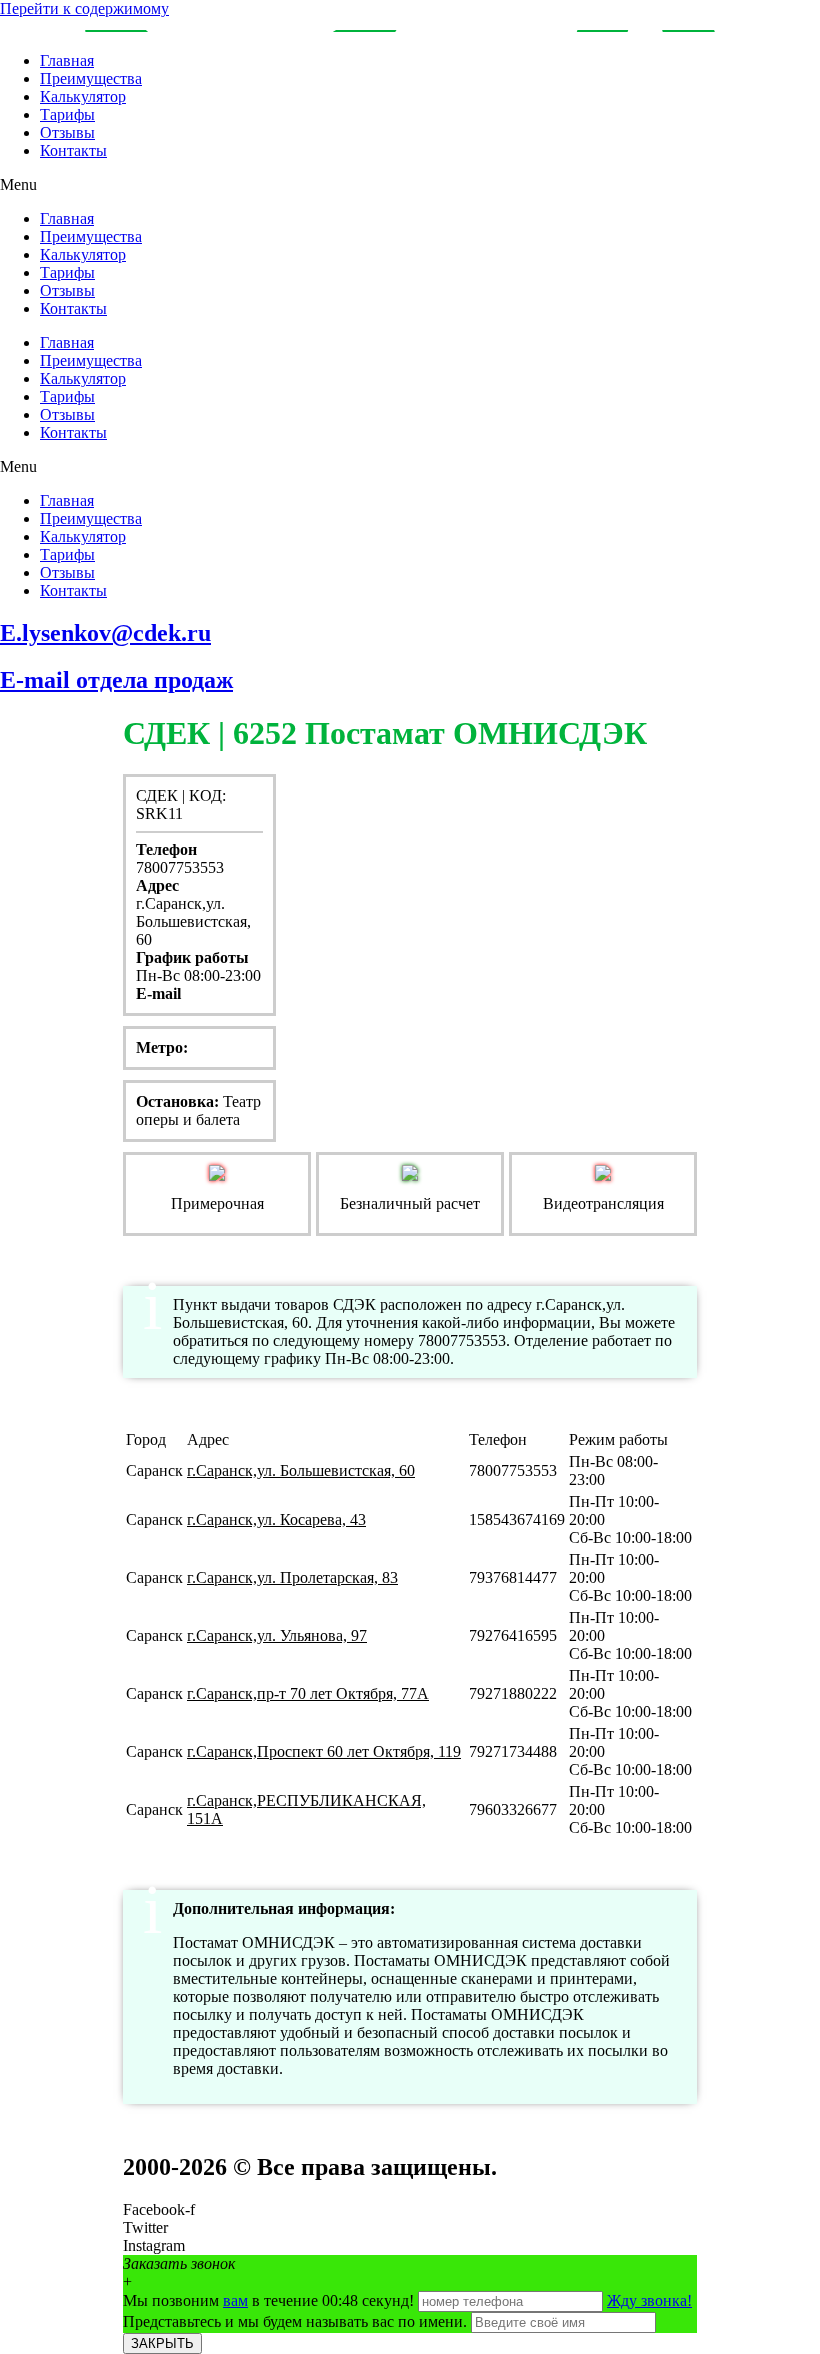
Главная (67, 60)
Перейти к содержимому (84, 8)
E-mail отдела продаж (116, 680)
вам (235, 2300)
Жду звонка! (649, 2300)
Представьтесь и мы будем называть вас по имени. (295, 2321)
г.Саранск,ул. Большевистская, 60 (301, 1470)
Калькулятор (83, 96)
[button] (410, 185)
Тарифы (67, 114)
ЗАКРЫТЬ (162, 2343)
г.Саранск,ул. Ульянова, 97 (277, 1635)
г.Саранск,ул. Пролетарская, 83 (292, 1577)
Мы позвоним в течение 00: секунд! (270, 2300)
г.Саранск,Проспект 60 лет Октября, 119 (324, 1751)
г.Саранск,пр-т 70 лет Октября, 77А (308, 1693)
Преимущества (91, 78)
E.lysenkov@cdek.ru (105, 633)
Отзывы (67, 132)
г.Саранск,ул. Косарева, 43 (276, 1519)
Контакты (73, 150)
